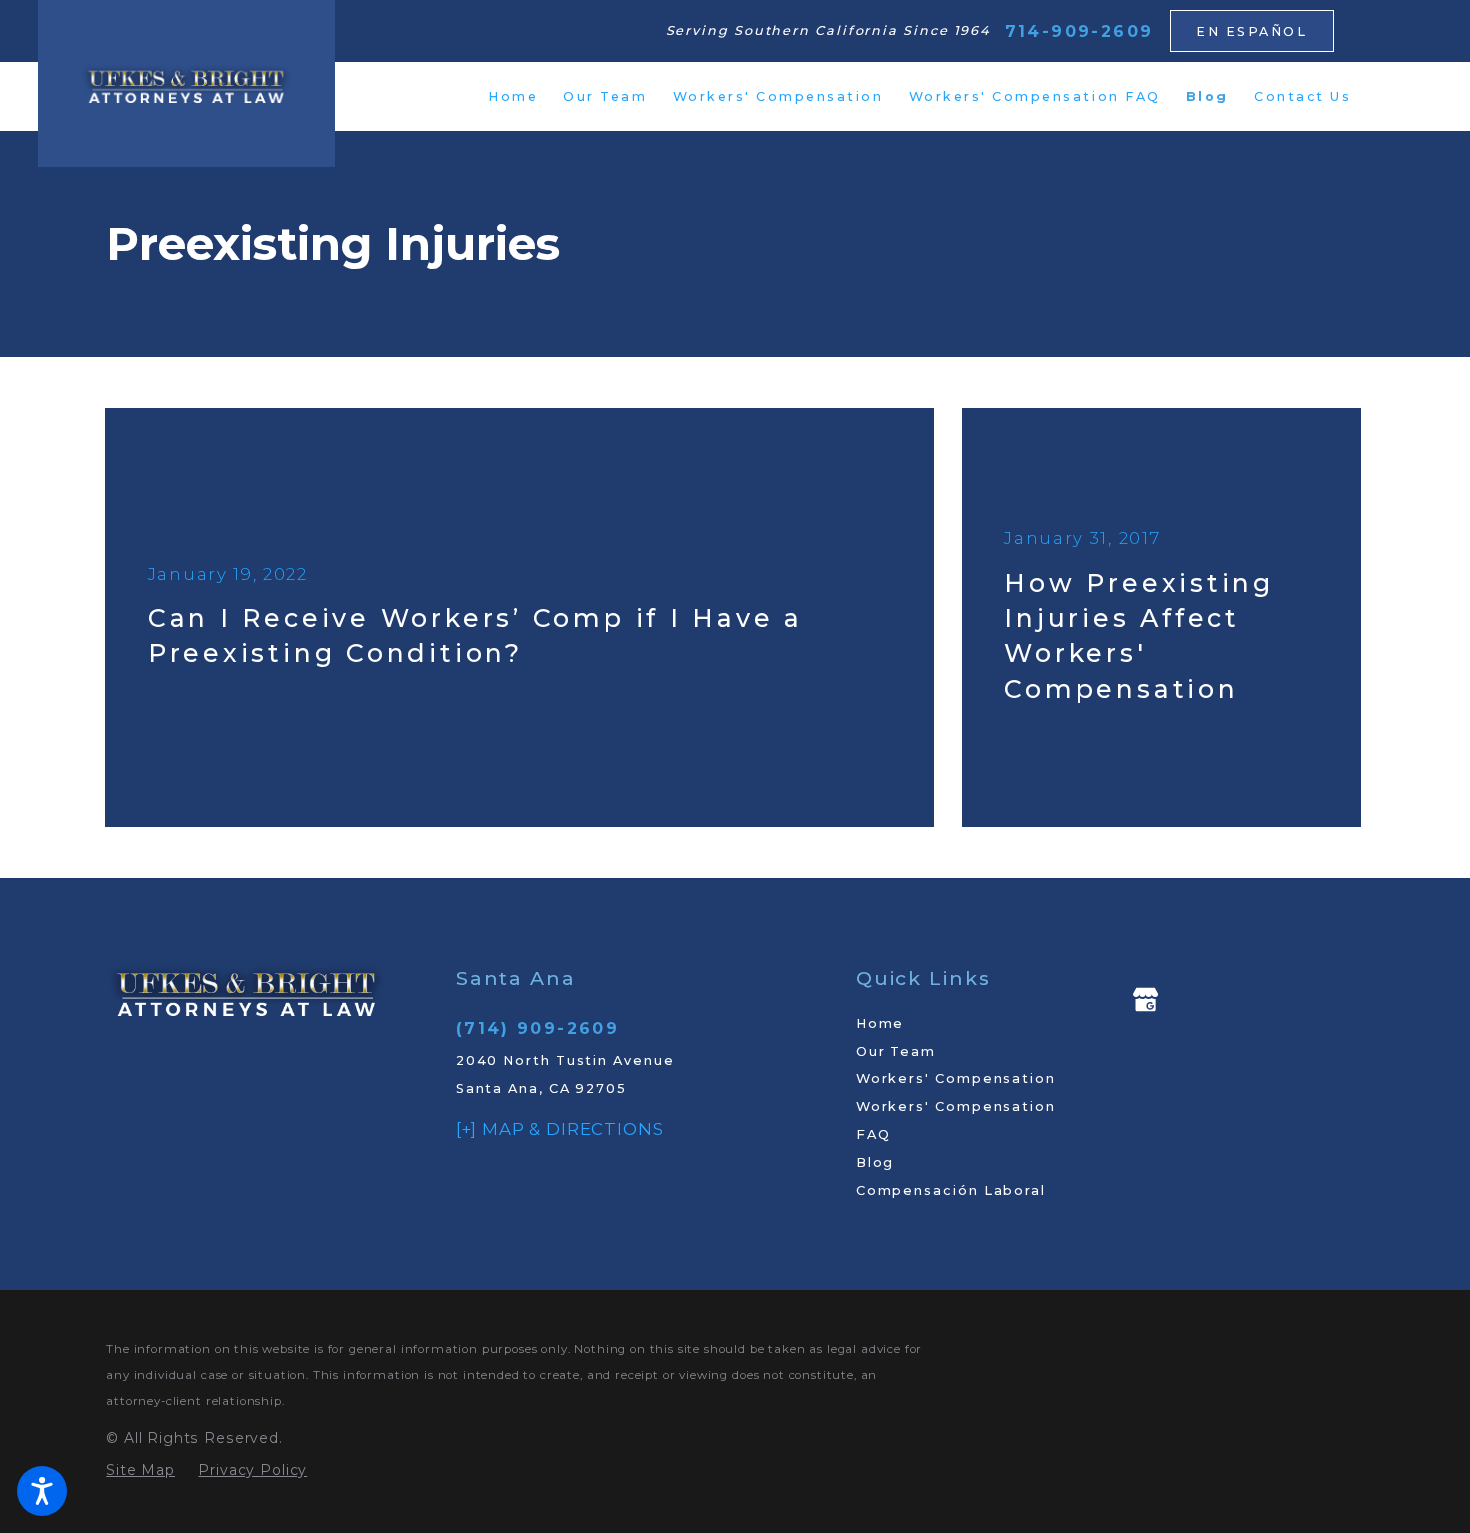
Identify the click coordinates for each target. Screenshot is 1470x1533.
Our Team (896, 1051)
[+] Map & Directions (560, 1129)
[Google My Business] (1145, 999)
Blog (875, 1162)
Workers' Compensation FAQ (956, 1120)
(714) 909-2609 (537, 1028)
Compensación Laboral (951, 1190)
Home (880, 1023)
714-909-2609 (1079, 31)
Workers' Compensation (956, 1078)
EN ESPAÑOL (1251, 31)
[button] (42, 1491)
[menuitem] (513, 96)
